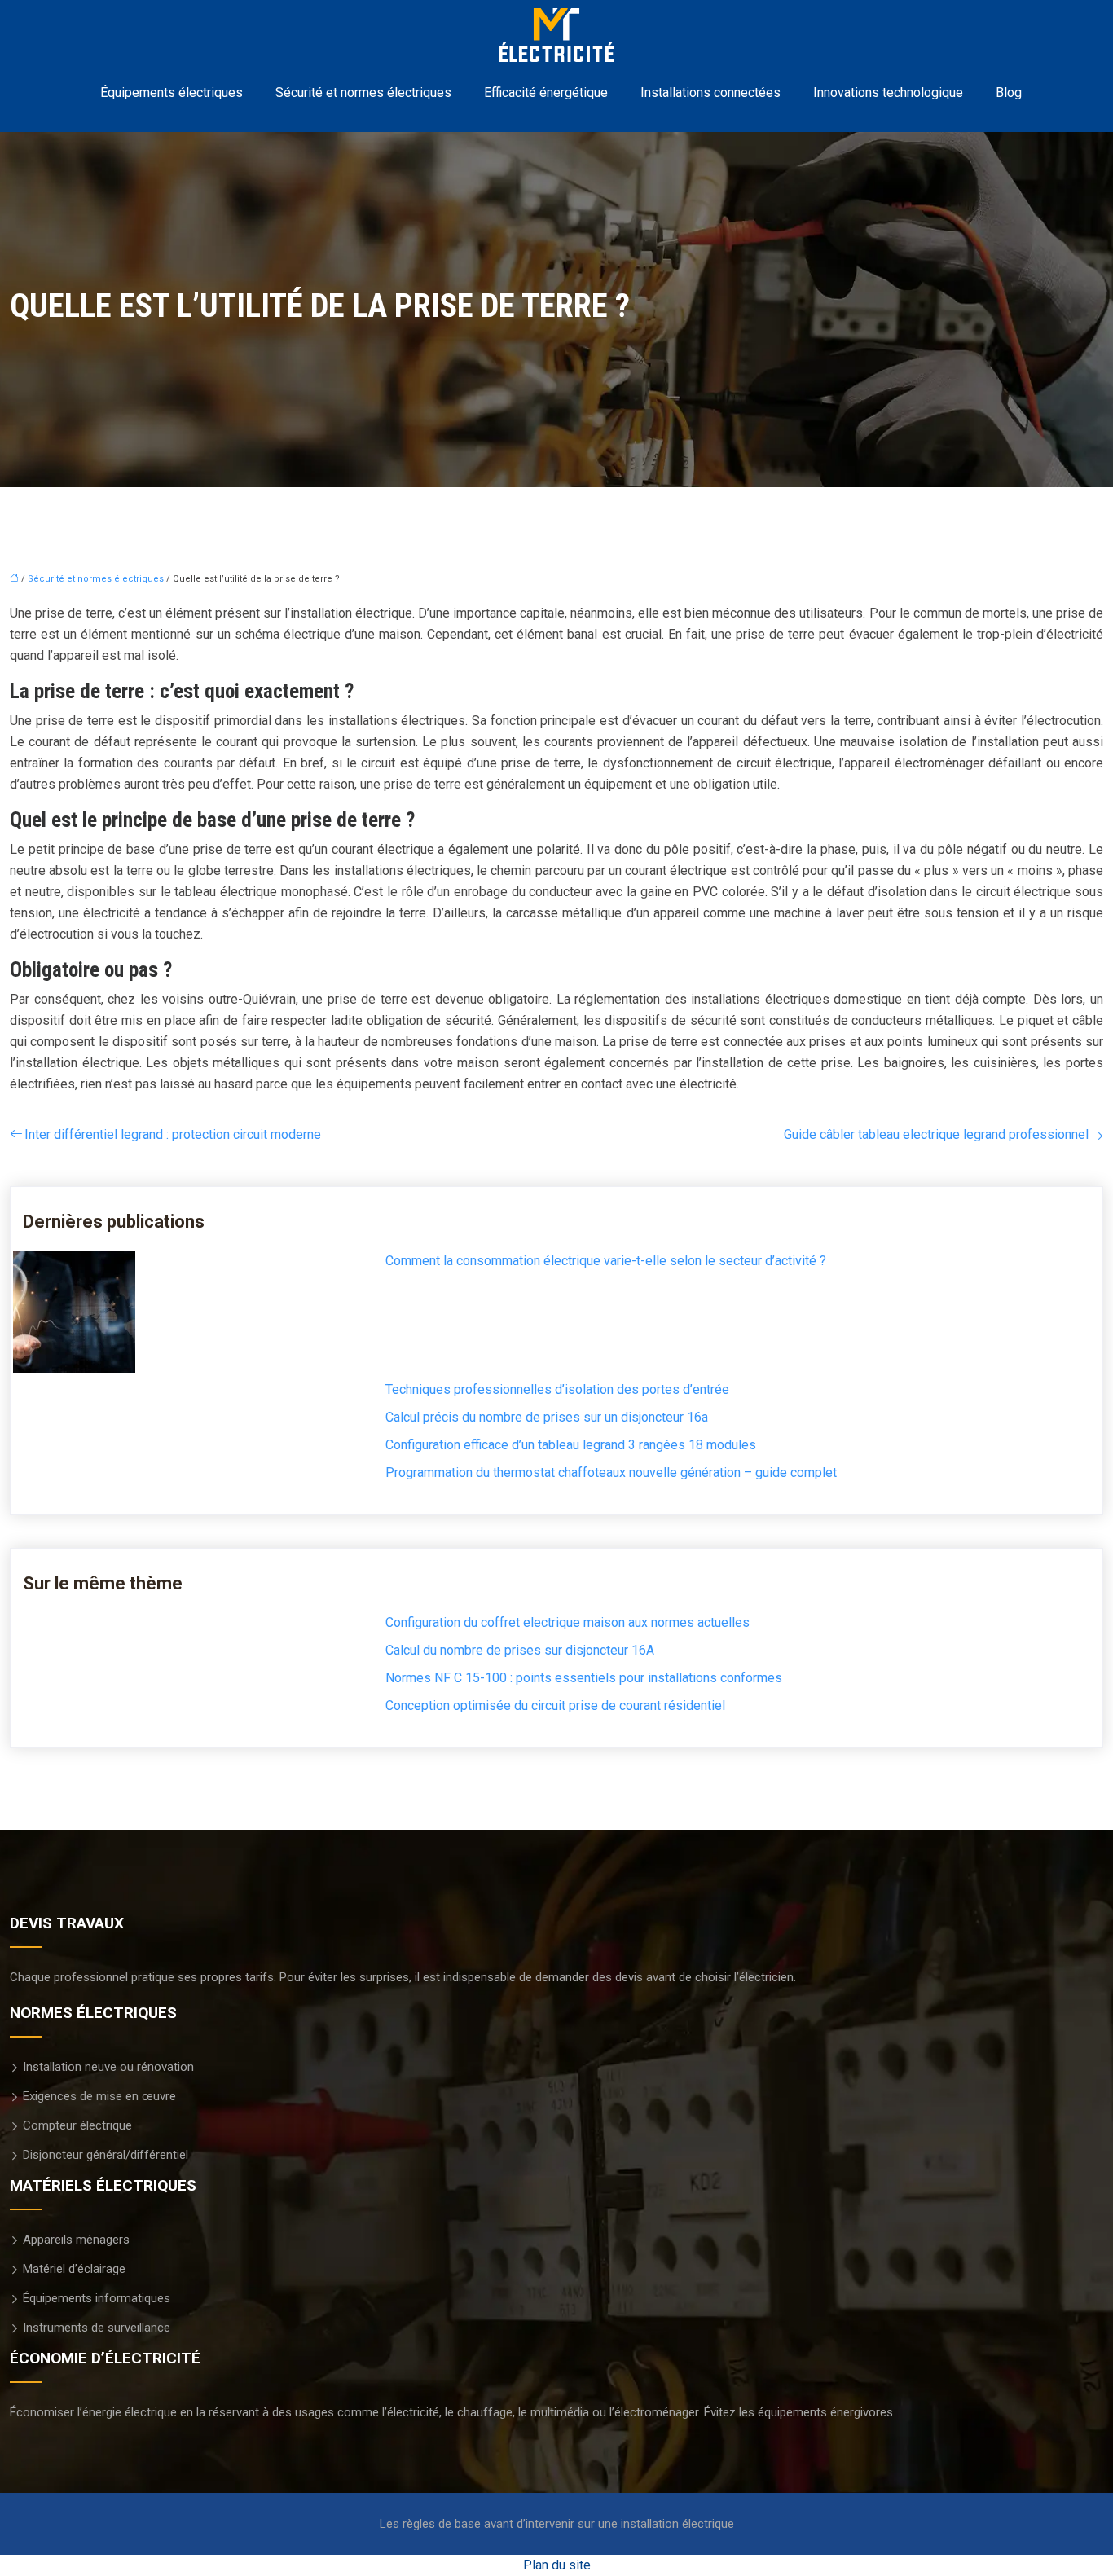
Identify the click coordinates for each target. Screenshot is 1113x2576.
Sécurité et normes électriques (363, 92)
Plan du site (557, 2565)
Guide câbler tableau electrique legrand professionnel (936, 1134)
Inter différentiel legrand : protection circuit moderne (173, 1134)
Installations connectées (710, 92)
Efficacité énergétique (546, 92)
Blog (1009, 92)
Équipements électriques (172, 92)
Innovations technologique (888, 92)
